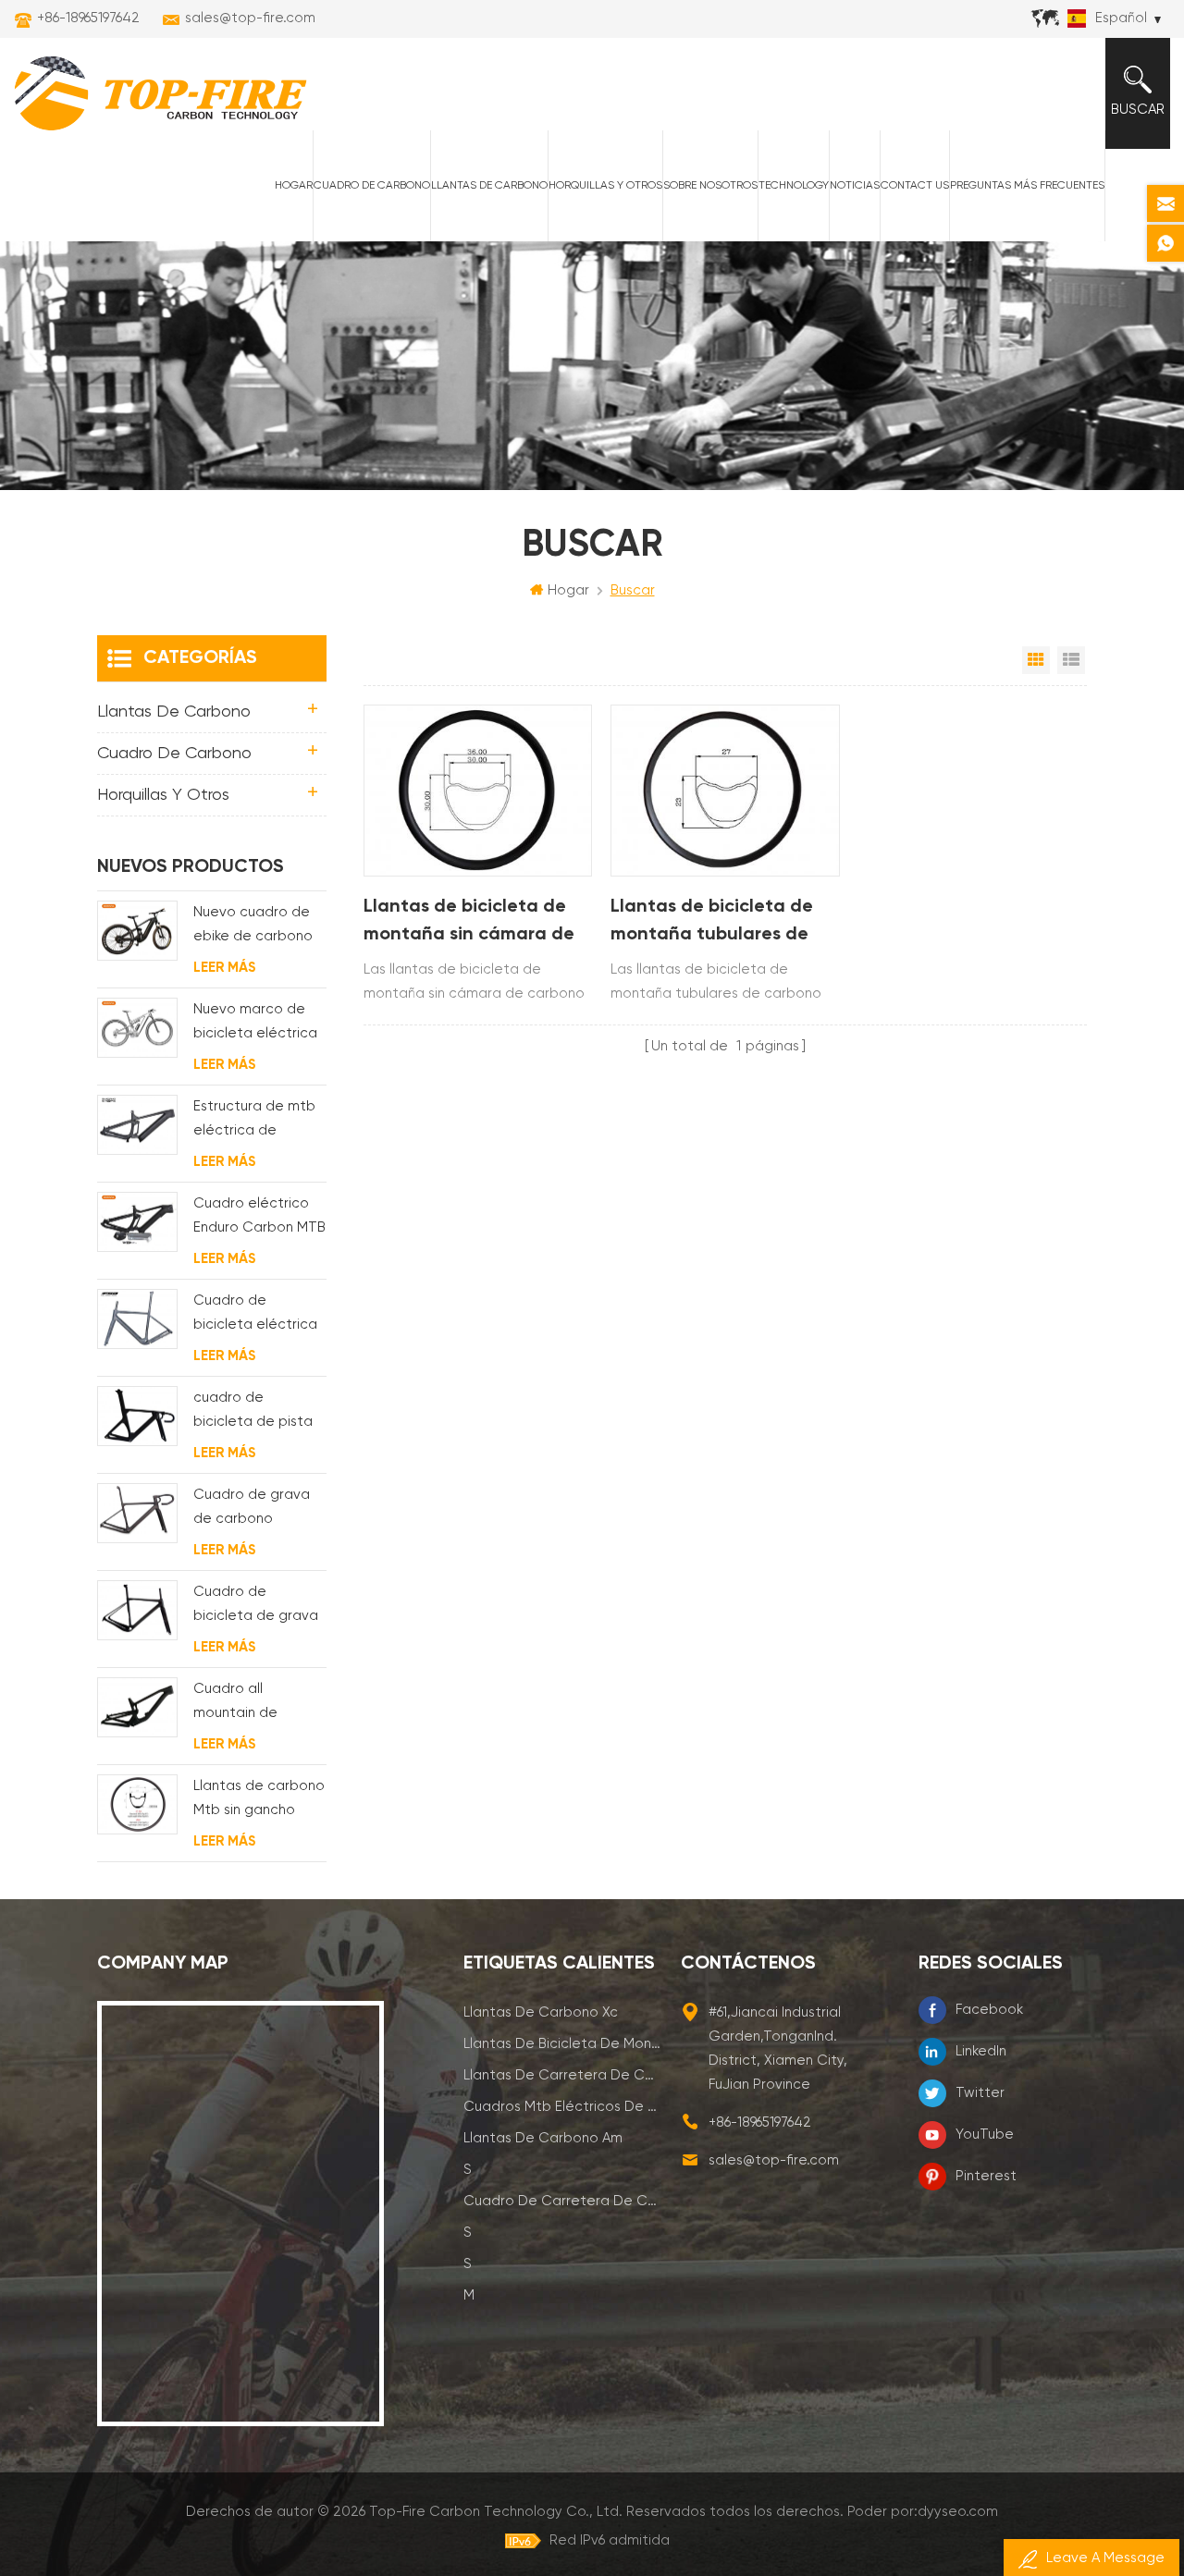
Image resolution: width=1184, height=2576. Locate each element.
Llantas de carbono (489, 186)
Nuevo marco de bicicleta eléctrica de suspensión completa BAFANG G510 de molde (255, 1024)
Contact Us (915, 186)
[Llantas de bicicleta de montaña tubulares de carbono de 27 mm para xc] (725, 791)
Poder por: (923, 2512)
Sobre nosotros (710, 186)
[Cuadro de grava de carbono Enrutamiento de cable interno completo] (137, 1513)
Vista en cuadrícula (1036, 660)
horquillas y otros (605, 186)
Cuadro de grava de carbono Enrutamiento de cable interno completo (252, 1509)
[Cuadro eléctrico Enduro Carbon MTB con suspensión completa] (137, 1222)
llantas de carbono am (543, 2138)
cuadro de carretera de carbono (562, 2201)
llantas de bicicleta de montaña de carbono (562, 2044)
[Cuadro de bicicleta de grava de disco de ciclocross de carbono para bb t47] (137, 1610)
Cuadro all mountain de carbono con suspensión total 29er (248, 1704)
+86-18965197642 (88, 18)
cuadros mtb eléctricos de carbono (562, 2107)
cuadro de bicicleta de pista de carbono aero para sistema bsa (253, 1412)
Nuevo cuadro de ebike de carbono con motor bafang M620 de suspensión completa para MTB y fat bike (255, 927)
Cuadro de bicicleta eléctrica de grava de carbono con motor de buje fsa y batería (259, 1315)
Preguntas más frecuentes (1027, 186)
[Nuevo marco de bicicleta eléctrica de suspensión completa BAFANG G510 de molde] (137, 1028)
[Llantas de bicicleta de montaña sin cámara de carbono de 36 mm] (478, 791)
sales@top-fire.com (250, 18)
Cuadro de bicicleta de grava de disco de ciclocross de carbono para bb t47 (256, 1607)
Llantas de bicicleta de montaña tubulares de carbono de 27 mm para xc (715, 923)
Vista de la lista (1071, 660)
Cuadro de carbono (372, 186)
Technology (794, 186)
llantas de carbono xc (541, 2012)
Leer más (224, 968)
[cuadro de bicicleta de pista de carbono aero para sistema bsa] (137, 1416)
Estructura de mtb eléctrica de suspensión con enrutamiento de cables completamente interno (254, 1121)
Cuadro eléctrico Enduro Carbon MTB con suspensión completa (259, 1218)
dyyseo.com (958, 2512)
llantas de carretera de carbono (562, 2075)
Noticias (855, 186)
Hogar (294, 186)
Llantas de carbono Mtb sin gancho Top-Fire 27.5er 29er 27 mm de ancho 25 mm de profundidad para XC (259, 1801)
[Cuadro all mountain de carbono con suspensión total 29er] (137, 1707)
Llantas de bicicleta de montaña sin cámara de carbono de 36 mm (469, 923)
